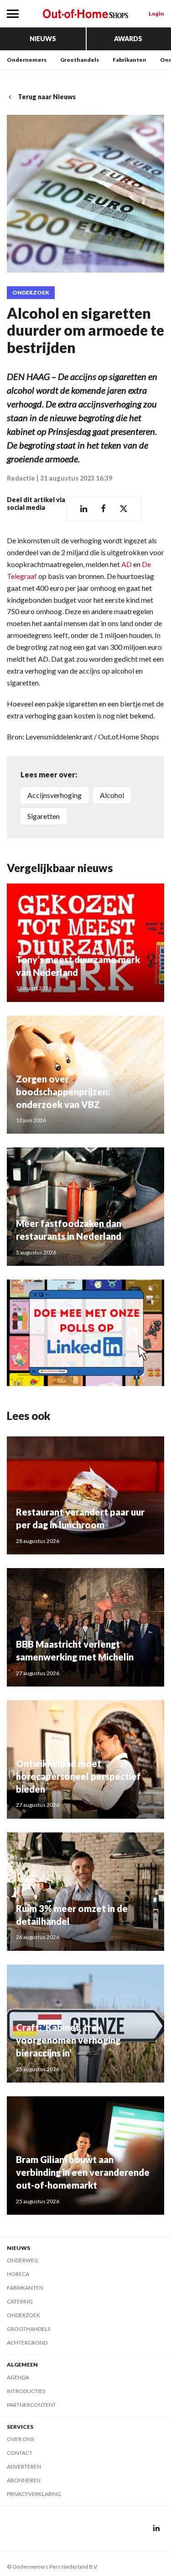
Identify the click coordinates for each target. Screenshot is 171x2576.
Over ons (20, 2439)
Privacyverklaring (34, 2494)
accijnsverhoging (54, 795)
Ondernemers (27, 60)
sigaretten (44, 816)
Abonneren (24, 2480)
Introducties (26, 2391)
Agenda (18, 2377)
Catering (20, 2301)
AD (127, 564)
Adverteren (24, 2466)
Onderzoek (31, 293)
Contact (20, 2453)
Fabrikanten (130, 60)
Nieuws (43, 39)
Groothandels (80, 60)
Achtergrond (27, 2343)
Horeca (18, 2274)
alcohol (112, 795)
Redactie (21, 478)
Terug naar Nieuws (47, 97)
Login (156, 13)
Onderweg (23, 2260)
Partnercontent (31, 2405)
